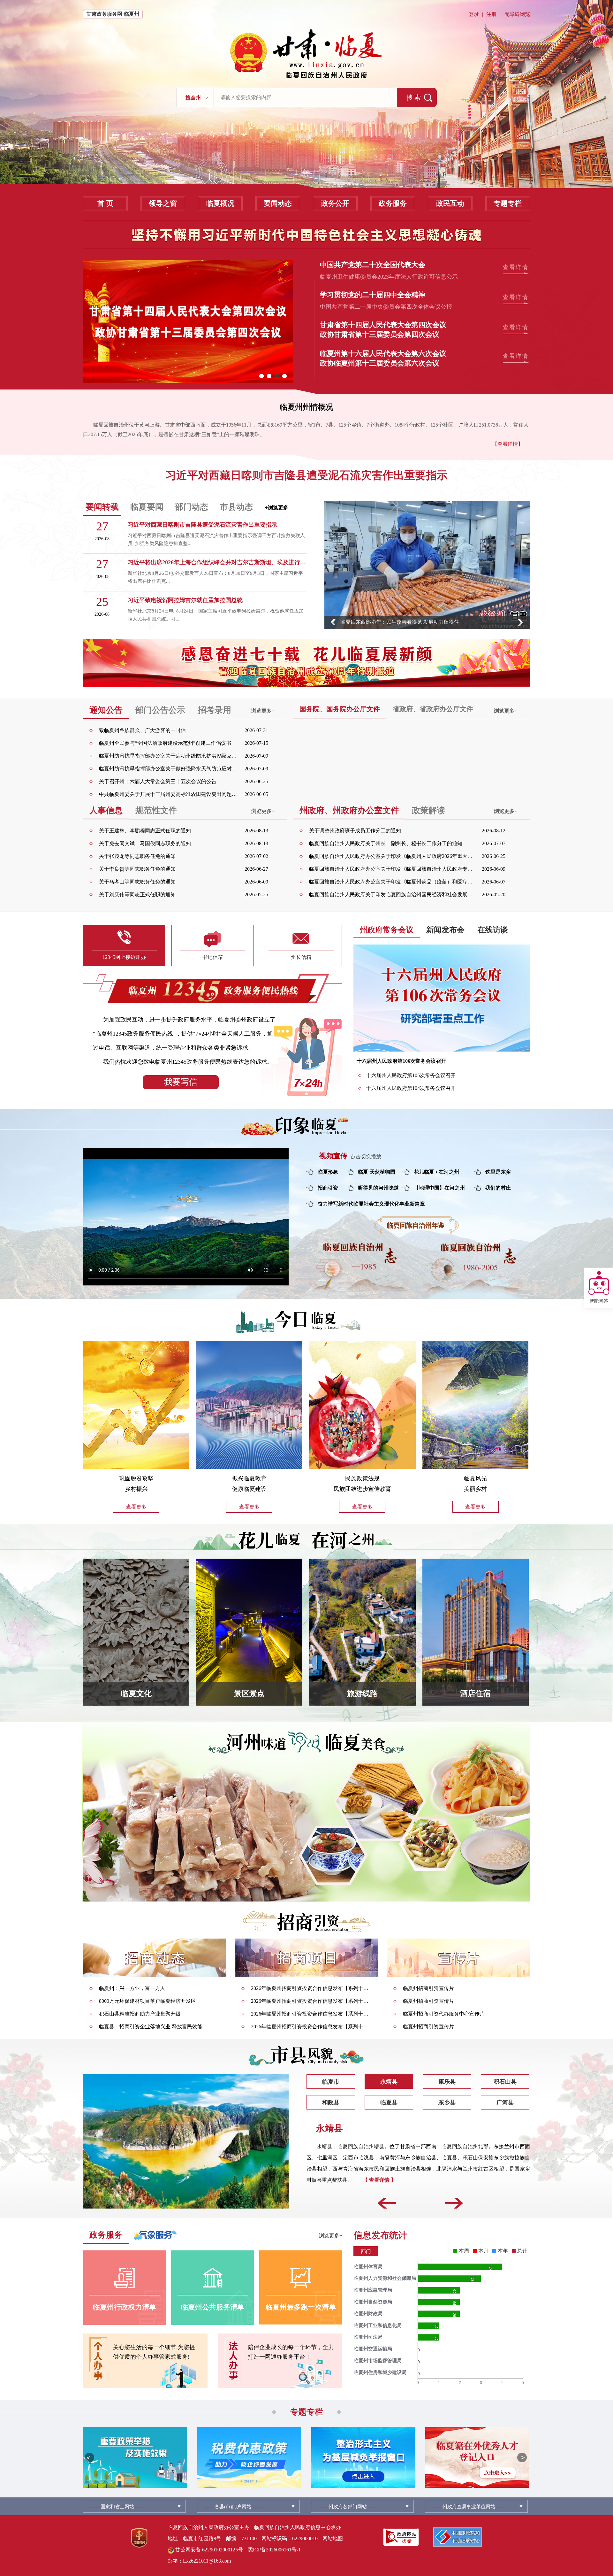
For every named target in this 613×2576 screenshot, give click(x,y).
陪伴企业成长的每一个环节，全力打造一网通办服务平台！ (291, 2352)
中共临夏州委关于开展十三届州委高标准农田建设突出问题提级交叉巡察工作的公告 (169, 794)
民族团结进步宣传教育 (362, 1489)
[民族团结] (362, 1407)
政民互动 (450, 203)
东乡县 (447, 2102)
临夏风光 (475, 1478)
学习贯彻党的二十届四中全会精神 (373, 295)
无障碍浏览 (517, 14)
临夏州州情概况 (306, 407)
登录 (474, 14)
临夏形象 (328, 1172)
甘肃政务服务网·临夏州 (113, 14)
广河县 (505, 2102)
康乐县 (447, 2082)
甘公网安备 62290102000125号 (208, 2550)
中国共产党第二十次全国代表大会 (373, 265)
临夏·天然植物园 (377, 1172)
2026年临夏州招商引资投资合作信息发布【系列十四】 (311, 2001)
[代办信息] (458, 1958)
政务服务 (393, 203)
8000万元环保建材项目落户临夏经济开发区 (148, 2001)
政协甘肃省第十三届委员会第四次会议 (380, 334)
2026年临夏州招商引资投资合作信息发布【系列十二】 (311, 2027)
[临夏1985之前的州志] (360, 1270)
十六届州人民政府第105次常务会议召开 (411, 1075)
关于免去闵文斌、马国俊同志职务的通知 (145, 843)
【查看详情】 (508, 444)
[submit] (417, 97)
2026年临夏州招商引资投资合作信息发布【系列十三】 (311, 2014)
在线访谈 (493, 930)
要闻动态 (278, 203)
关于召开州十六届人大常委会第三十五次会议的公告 (158, 781)
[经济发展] (136, 1407)
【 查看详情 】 (492, 2191)
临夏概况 (220, 203)
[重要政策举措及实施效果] (135, 2457)
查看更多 (136, 1507)
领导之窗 (163, 203)
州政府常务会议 (387, 930)
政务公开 (335, 203)
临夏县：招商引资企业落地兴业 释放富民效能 (151, 2027)
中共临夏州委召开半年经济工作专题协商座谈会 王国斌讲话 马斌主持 (418, 622)
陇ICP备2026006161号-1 (274, 2550)
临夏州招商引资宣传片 (428, 1988)
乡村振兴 (136, 1489)
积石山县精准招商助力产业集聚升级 (140, 2014)
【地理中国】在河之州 (439, 1188)
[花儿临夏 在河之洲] (306, 1540)
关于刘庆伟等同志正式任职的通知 (137, 895)
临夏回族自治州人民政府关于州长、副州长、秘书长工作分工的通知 (386, 843)
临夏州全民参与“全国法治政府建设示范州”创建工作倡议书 (165, 743)
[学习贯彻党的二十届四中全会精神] (188, 322)
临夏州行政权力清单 (125, 2307)
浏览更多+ (263, 711)
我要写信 (181, 1082)
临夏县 (389, 2102)
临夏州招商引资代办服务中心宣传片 (444, 2014)
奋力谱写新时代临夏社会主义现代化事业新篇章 (371, 1204)
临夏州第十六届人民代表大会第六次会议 (383, 354)
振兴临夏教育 (249, 1478)
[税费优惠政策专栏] (249, 2457)
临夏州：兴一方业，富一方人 (132, 1988)
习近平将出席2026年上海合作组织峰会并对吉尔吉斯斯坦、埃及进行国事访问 (217, 562)
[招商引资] (307, 1922)
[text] (305, 97)
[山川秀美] (475, 1407)
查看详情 (516, 267)
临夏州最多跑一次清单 (301, 2307)
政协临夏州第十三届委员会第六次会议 (380, 363)
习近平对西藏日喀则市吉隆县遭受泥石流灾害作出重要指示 (306, 475)
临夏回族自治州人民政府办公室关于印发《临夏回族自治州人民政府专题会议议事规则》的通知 (392, 869)
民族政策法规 (362, 1478)
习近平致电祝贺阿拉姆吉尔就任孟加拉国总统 (185, 600)
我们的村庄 (498, 1188)
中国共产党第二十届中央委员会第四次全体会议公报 (386, 307)
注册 (491, 14)
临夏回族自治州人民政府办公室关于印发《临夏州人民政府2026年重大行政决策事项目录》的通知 (392, 856)
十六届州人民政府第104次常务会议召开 (411, 1088)
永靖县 (389, 2082)
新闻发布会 (445, 930)
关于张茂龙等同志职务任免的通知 (137, 856)
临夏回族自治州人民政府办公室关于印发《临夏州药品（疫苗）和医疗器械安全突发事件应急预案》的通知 (392, 882)
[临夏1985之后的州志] (473, 1270)
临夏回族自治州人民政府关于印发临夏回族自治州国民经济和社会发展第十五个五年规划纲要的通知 (392, 895)
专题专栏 (508, 203)
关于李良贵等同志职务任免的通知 (137, 869)
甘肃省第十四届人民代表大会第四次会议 (383, 325)
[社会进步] (249, 1407)
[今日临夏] (307, 1320)
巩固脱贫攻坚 (136, 1478)
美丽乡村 (475, 1489)
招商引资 (328, 1188)
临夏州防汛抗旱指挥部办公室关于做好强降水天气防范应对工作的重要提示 (169, 769)
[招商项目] (306, 1958)
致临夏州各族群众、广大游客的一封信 (142, 730)
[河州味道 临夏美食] (306, 1821)
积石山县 (505, 2082)
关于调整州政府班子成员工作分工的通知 (355, 831)
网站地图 (333, 2538)
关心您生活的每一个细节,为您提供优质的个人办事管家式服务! (154, 2352)
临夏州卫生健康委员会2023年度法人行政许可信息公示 (389, 277)
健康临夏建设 (249, 1489)
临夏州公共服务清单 (213, 2307)
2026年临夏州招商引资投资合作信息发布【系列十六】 (311, 1988)
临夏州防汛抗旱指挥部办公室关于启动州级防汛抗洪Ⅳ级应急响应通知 (169, 756)
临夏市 (331, 2082)
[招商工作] (155, 1958)
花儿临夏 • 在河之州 (436, 1172)
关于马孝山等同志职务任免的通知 (137, 882)
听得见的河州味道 (378, 1188)
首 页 (105, 203)
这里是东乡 (498, 1172)
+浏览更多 (277, 508)
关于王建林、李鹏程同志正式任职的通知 (145, 831)
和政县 (331, 2102)
